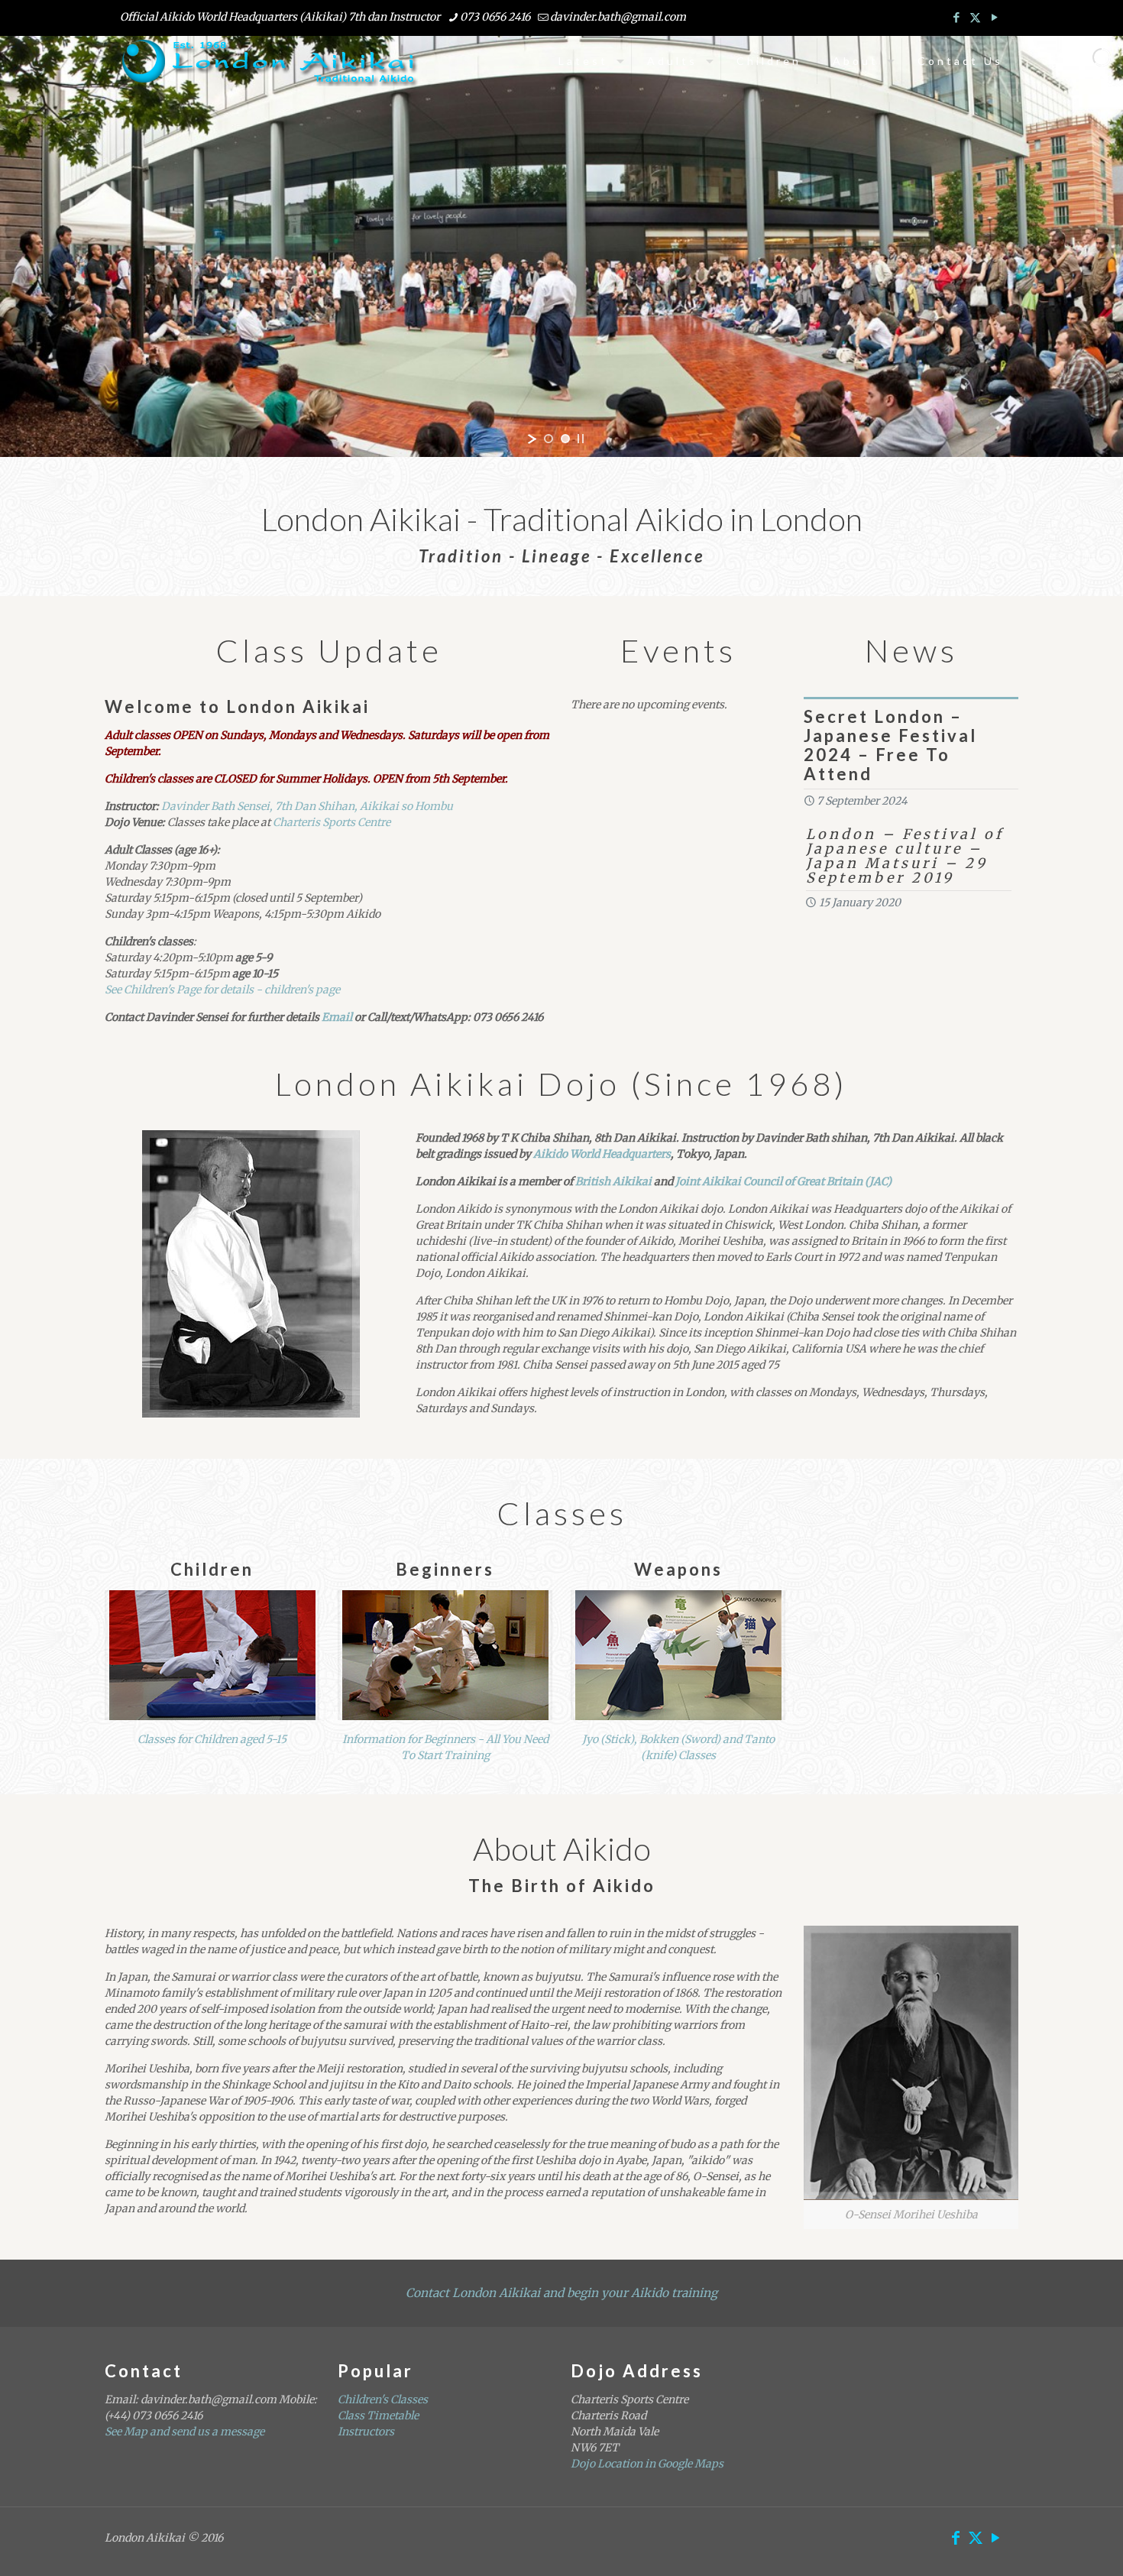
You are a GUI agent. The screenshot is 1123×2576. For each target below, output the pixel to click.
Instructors (366, 2432)
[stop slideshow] (581, 439)
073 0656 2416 (495, 17)
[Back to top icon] (1050, 2545)
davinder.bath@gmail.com (618, 17)
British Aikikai (613, 1181)
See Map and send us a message (184, 2432)
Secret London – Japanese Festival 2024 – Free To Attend (890, 745)
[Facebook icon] (956, 17)
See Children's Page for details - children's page (222, 990)
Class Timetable (378, 2416)
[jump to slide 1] (549, 439)
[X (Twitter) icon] (975, 17)
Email (338, 1017)
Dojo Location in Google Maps (647, 2464)
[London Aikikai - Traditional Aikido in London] (269, 61)
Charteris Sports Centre (332, 822)
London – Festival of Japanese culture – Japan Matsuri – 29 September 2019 (905, 856)
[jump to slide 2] (565, 439)
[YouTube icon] (994, 17)
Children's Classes (383, 2399)
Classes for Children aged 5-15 (212, 1739)
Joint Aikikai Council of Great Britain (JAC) (783, 1181)
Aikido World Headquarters (602, 1154)
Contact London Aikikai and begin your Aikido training (561, 2293)
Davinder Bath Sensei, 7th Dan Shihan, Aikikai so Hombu (307, 806)
